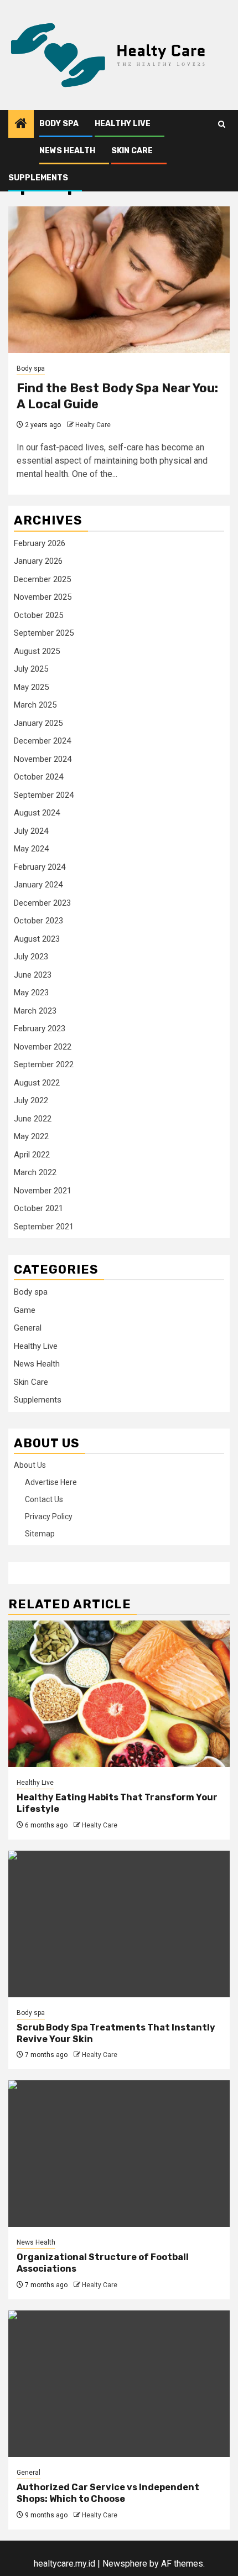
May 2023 (31, 993)
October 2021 (38, 1208)
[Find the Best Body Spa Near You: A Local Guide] (119, 280)
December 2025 (42, 579)
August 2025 (37, 651)
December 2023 (42, 903)
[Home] (21, 124)
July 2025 (31, 669)
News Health (67, 151)
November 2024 (43, 759)
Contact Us (44, 1499)
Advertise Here (51, 1482)
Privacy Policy (49, 1516)
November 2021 (43, 1191)
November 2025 (43, 597)
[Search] (222, 124)
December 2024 (42, 741)
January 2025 (38, 723)
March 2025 (35, 705)
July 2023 (31, 957)
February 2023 (40, 1029)
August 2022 (37, 1083)
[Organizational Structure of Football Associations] (119, 2154)
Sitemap (40, 1534)
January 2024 (38, 885)
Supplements (38, 178)
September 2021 (44, 1227)
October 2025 (38, 615)
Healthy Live (123, 124)
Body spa (59, 124)
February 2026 (40, 543)
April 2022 (32, 1155)
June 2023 (33, 975)
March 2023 (35, 1011)
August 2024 (37, 813)
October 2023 (38, 921)
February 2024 (40, 867)
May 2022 (31, 1136)
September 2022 (44, 1064)
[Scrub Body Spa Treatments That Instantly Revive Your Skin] (119, 1924)
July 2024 (31, 831)
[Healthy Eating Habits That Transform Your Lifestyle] (119, 1694)
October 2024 (38, 777)
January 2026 (38, 561)
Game (25, 1310)
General (28, 1328)
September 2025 (44, 633)
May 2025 (31, 687)
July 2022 (31, 1100)
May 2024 (31, 849)
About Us (30, 1465)
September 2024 (44, 795)
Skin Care (132, 151)
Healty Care (93, 425)
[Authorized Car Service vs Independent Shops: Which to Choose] (119, 2384)
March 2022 (35, 1172)
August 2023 (37, 939)
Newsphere (125, 2564)
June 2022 (33, 1119)
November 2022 (43, 1047)
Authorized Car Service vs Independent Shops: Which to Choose (108, 2493)
